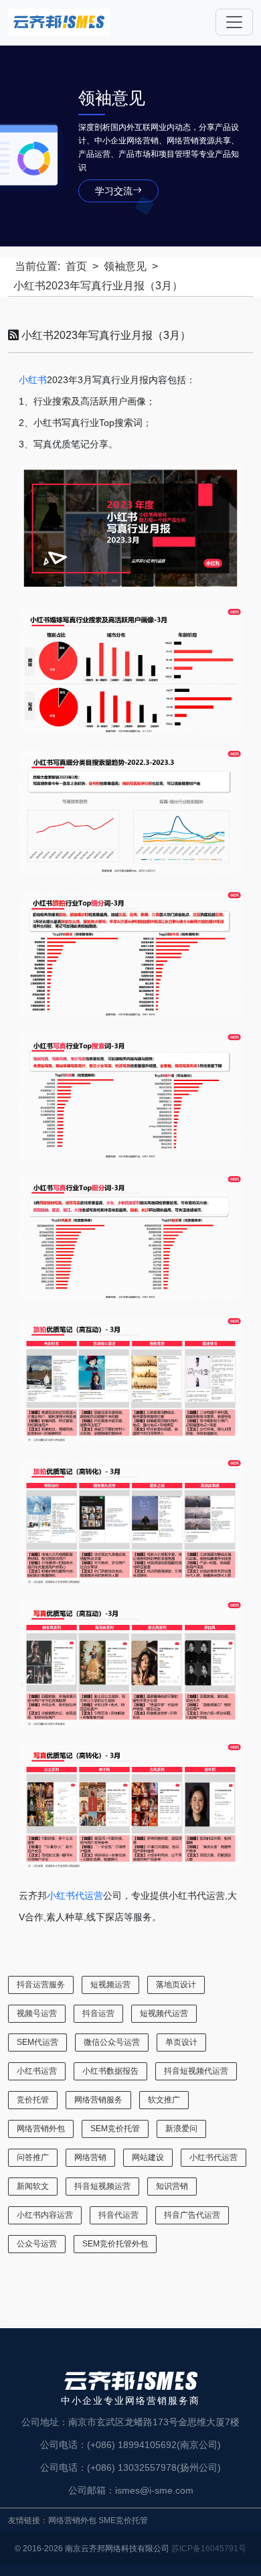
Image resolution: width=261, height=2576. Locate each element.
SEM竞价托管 (115, 2129)
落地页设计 (176, 1985)
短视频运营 (110, 1985)
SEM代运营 (37, 2042)
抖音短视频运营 (102, 2186)
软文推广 (164, 2100)
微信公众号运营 (112, 2042)
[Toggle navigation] (234, 22)
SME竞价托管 (123, 2520)
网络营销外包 (41, 2129)
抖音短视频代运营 (196, 2071)
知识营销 (172, 2186)
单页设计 (181, 2042)
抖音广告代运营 (192, 2215)
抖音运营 (98, 2013)
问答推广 (33, 2157)
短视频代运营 (164, 2013)
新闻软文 (33, 2186)
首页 (76, 266)
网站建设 (148, 2157)
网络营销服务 (98, 2100)
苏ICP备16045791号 (209, 2549)
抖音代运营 (118, 2215)
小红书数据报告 (110, 2071)
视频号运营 (37, 2013)
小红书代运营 (75, 1895)
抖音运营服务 (41, 1985)
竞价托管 (33, 2100)
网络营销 (90, 2157)
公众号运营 (37, 2244)
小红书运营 (37, 2071)
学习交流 (114, 191)
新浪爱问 (181, 2129)
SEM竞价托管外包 (115, 2244)
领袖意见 (125, 266)
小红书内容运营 (45, 2215)
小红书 (33, 380)
